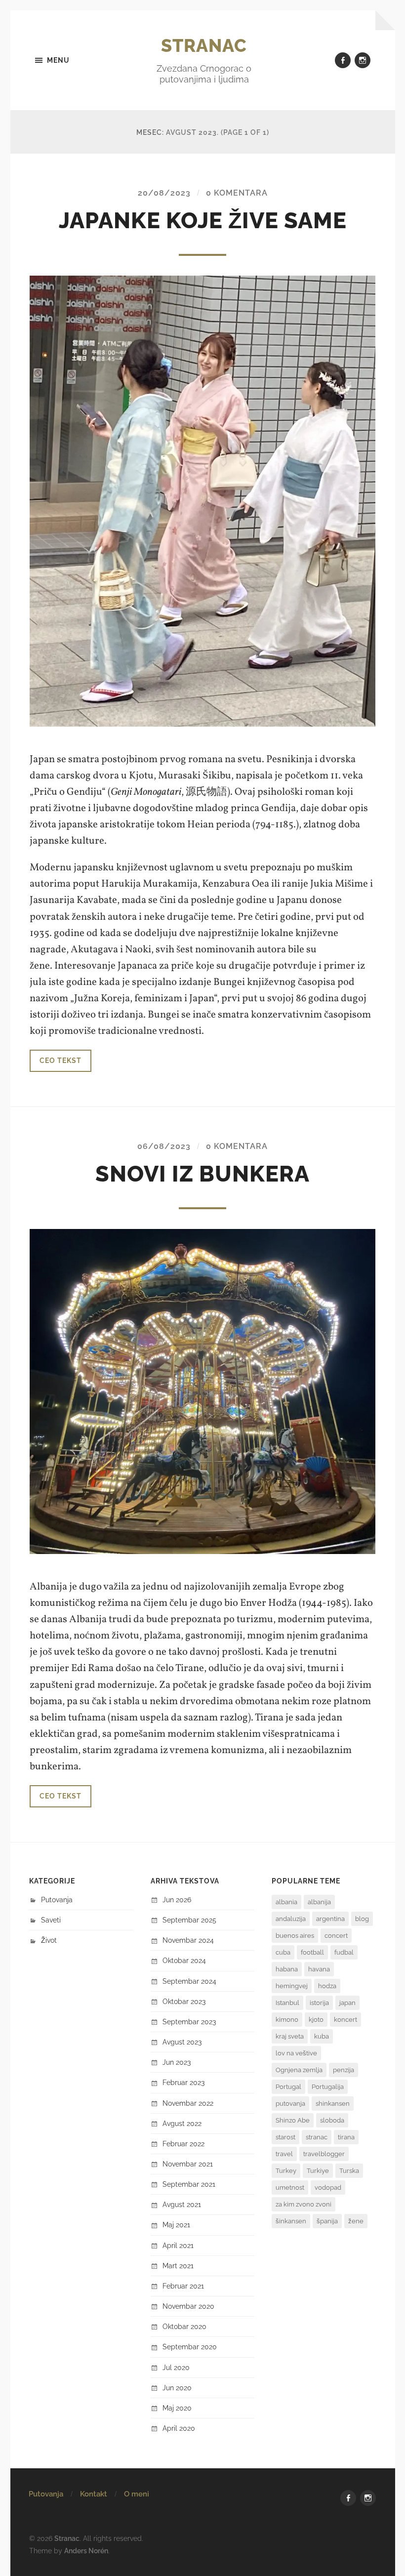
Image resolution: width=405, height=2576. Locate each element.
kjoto (316, 2020)
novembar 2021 (188, 2164)
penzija (344, 2070)
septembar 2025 (189, 1920)
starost (285, 2137)
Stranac (204, 45)
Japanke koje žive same (203, 221)
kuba (322, 2036)
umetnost (290, 2188)
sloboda (332, 2120)
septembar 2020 (190, 2347)
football (312, 1952)
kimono (287, 2020)
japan (347, 2003)
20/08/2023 (164, 193)
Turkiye (318, 2171)
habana (287, 1969)
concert (336, 1936)
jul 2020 (176, 2367)
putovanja (290, 2104)
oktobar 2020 (184, 2326)
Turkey (286, 2171)
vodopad (328, 2188)
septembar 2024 (189, 1981)
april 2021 (178, 2245)
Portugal (288, 2087)
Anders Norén (86, 2551)
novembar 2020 (188, 2306)
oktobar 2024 (184, 1960)
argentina (330, 1919)
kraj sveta (290, 2036)
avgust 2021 (182, 2204)
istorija (319, 2003)
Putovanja (57, 1900)
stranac (317, 2137)
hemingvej (292, 1986)
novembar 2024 (188, 1940)
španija (327, 2221)
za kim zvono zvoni (304, 2204)
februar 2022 (183, 2144)
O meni (137, 2494)
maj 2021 (176, 2225)
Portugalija (328, 2087)
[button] (202, 1391)
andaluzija (291, 1919)
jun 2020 (177, 2388)
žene (356, 2221)
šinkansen (291, 2221)
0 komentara (237, 193)
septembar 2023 (189, 2022)
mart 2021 (178, 2266)
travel (284, 2154)
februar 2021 (183, 2286)
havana (319, 1969)
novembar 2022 (188, 2103)
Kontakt (94, 2494)
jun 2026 (177, 1900)
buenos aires (295, 1936)
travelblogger (324, 2154)
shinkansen (333, 2104)
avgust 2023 (182, 2042)
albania (286, 1902)
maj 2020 (177, 2408)
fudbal (344, 1952)
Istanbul (287, 2003)
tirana (346, 2137)
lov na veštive (296, 2053)
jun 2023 (177, 2062)
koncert (345, 2020)
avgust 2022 (182, 2123)
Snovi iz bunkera (202, 1174)
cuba (283, 1952)
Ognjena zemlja (299, 2070)
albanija (319, 1902)
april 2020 (179, 2428)
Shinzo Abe (293, 2120)
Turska (349, 2171)
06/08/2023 (164, 1146)
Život (49, 1940)
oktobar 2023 (184, 2001)
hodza (327, 1986)
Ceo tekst (61, 1060)
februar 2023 (183, 2082)
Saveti (51, 1920)
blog (362, 1919)
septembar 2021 (189, 2184)
